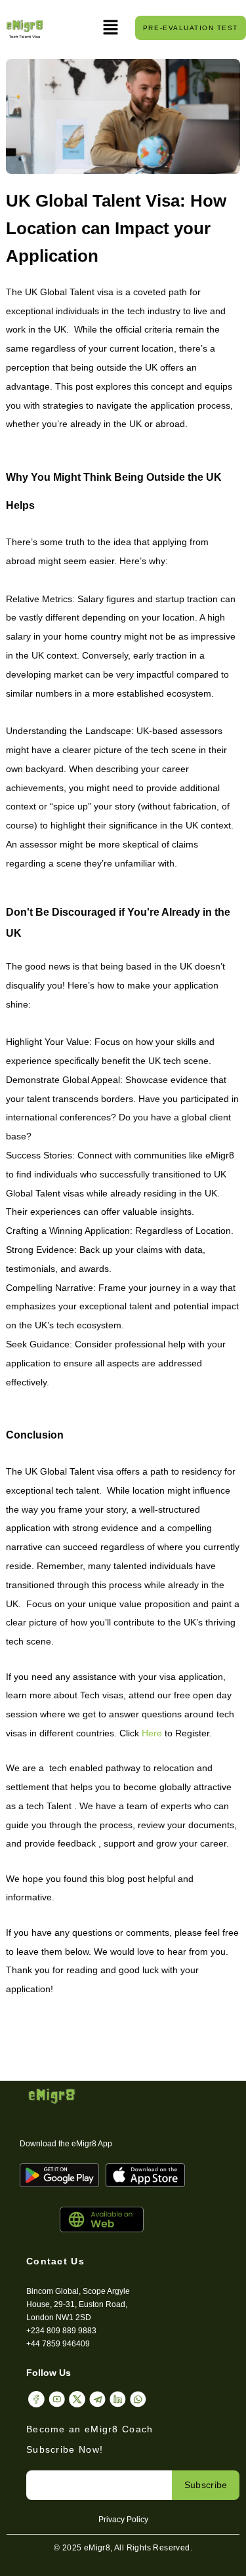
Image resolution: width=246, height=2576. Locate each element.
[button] (111, 28)
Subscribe (206, 2485)
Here (152, 1733)
